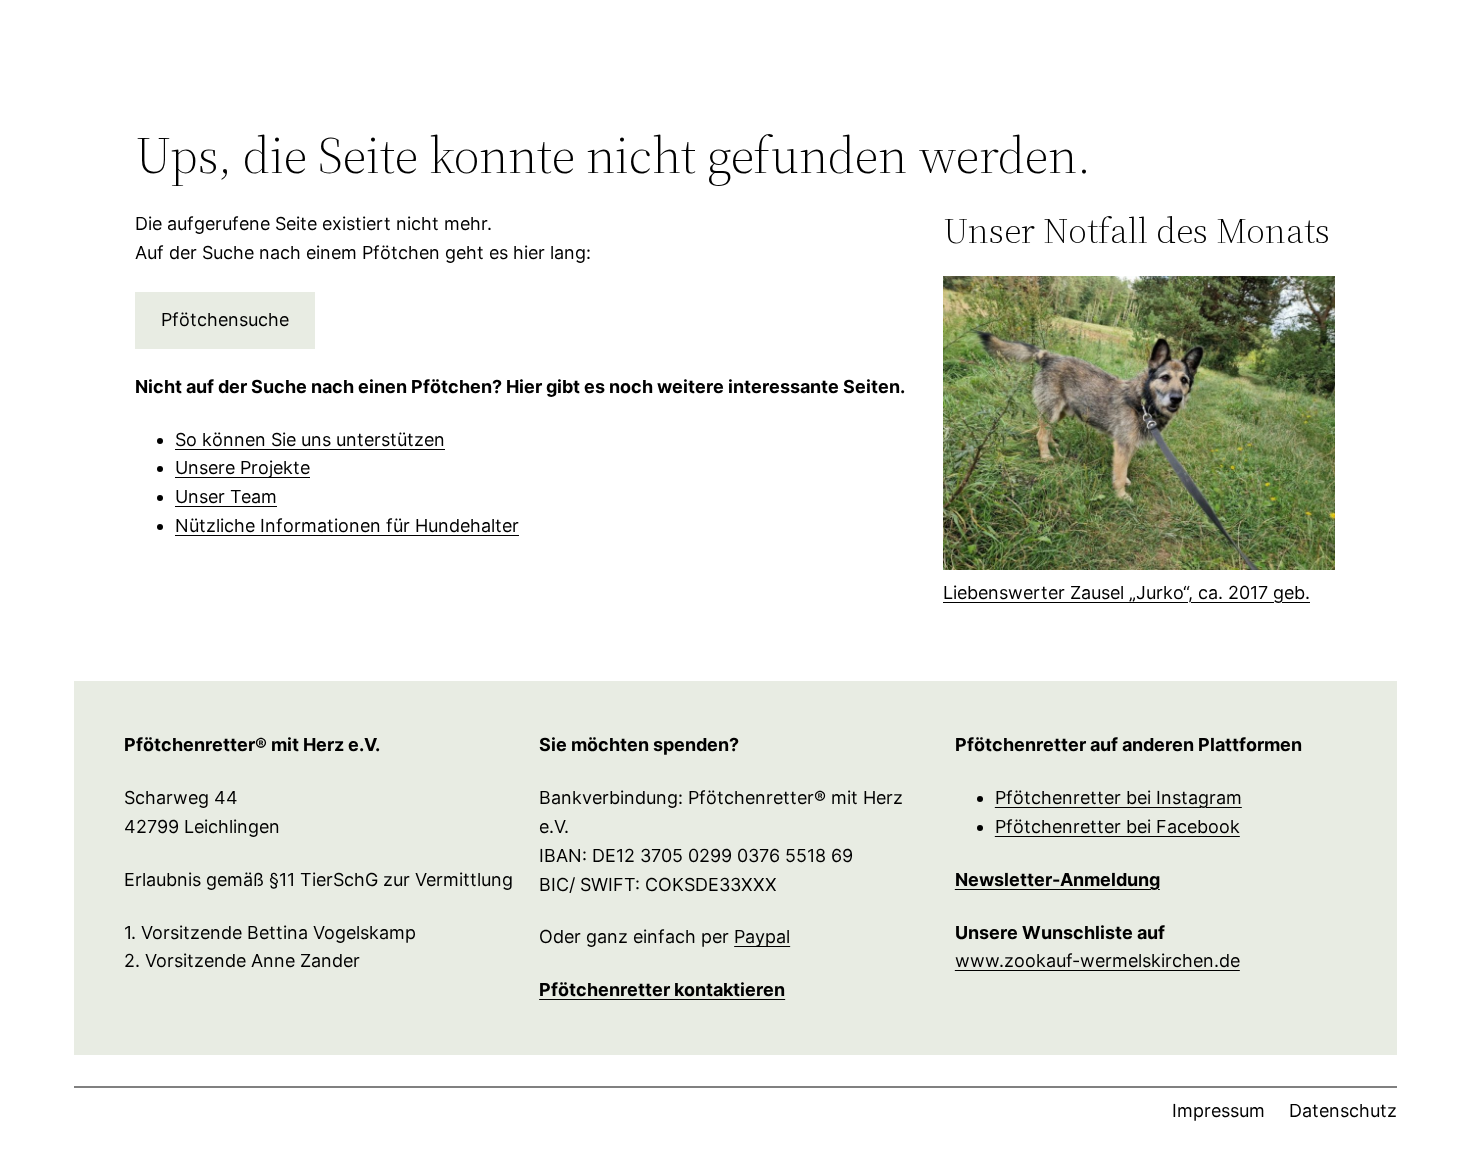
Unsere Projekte (242, 467)
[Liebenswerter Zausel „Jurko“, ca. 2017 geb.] (1139, 427)
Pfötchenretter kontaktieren (662, 989)
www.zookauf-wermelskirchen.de (1097, 960)
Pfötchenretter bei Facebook (1117, 826)
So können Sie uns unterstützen (310, 439)
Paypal (762, 936)
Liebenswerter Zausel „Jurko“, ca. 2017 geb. (1126, 592)
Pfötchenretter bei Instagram (1118, 797)
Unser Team (226, 496)
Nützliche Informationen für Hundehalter (347, 525)
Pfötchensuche (225, 319)
